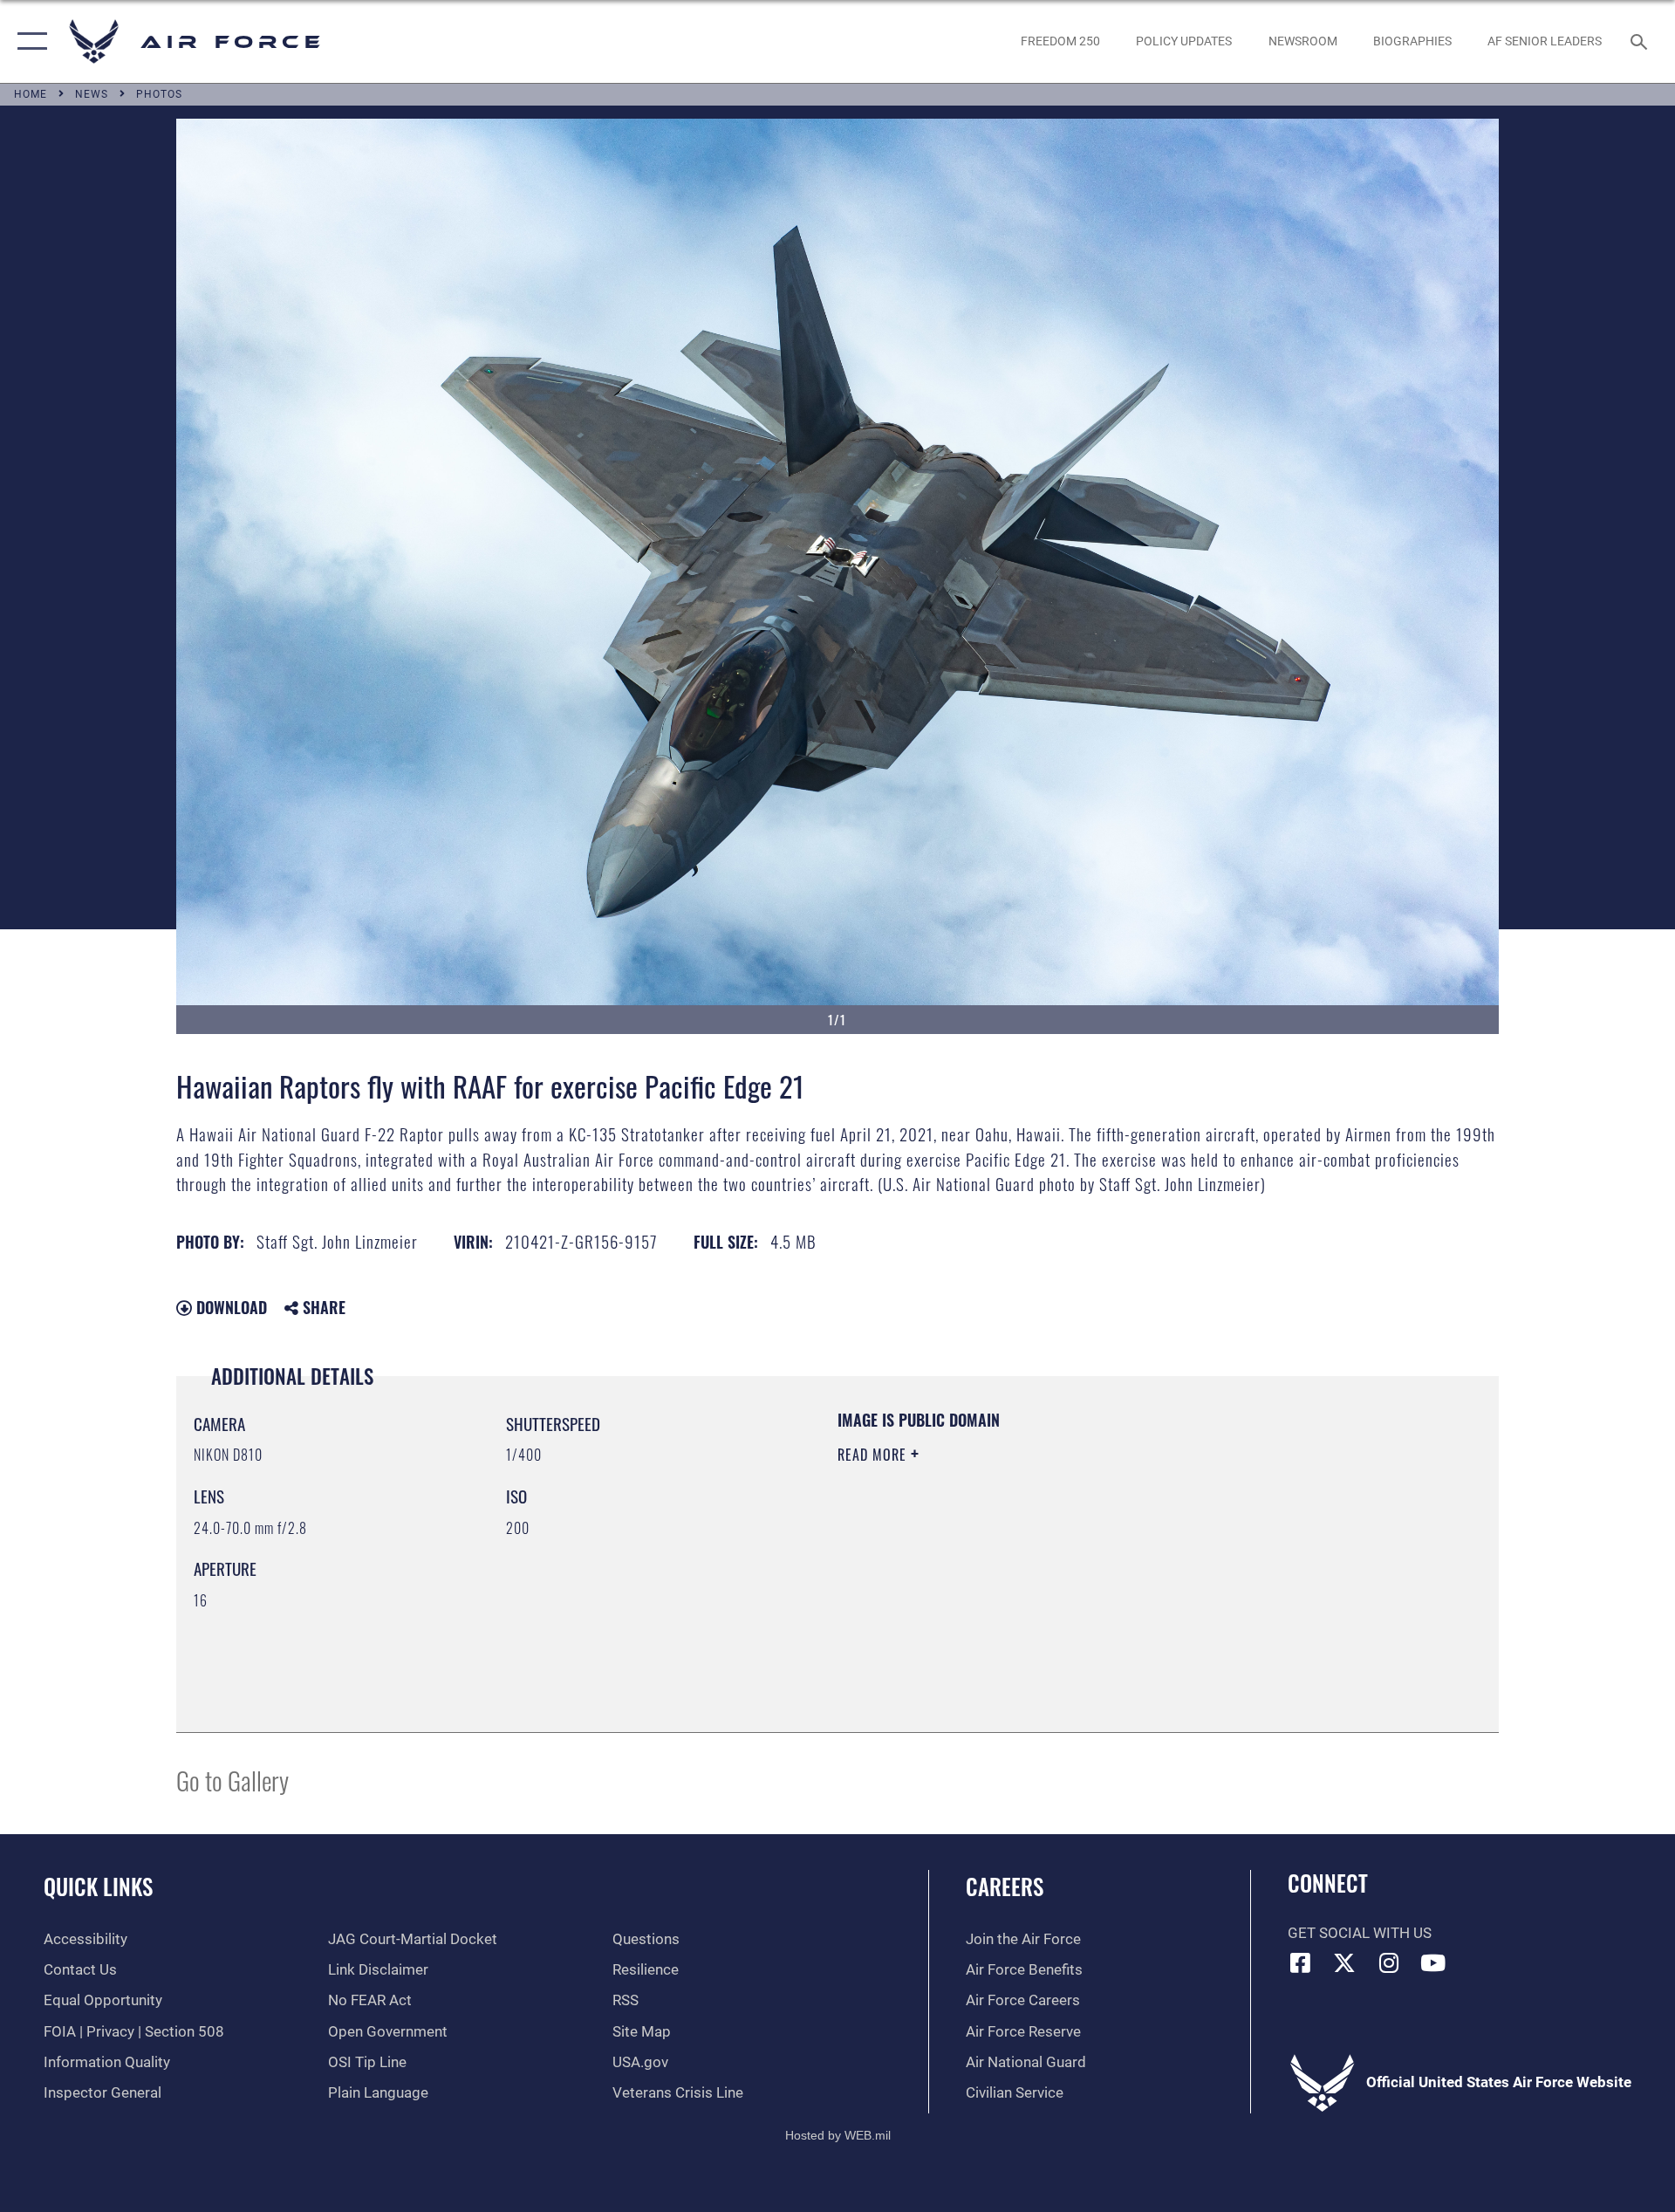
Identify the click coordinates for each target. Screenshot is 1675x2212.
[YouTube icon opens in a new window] (1433, 1962)
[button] (28, 41)
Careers (1005, 1886)
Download (229, 1307)
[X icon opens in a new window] (1344, 1962)
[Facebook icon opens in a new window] (1301, 1962)
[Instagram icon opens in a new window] (1389, 1962)
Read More (874, 1455)
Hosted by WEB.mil (838, 2135)
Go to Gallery (232, 1780)
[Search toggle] (1641, 41)
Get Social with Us (1360, 1933)
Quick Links (98, 1886)
